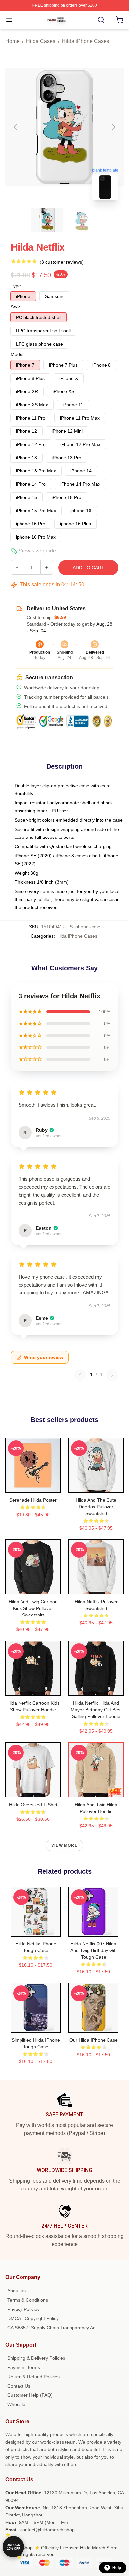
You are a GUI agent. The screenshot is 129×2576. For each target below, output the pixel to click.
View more (64, 1845)
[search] (101, 20)
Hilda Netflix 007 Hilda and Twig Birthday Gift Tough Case (94, 1950)
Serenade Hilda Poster (33, 1500)
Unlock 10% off (13, 2547)
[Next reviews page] (112, 1375)
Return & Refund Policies (33, 2377)
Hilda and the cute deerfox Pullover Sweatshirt (96, 1507)
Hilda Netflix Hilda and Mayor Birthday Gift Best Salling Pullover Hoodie (96, 1710)
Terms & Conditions (28, 2300)
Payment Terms (24, 2367)
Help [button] (117, 2568)
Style (16, 307)
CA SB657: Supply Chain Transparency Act (52, 2328)
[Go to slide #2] (82, 220)
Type (16, 286)
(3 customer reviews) (62, 262)
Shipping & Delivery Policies (36, 2358)
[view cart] (120, 20)
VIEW (33, 1486)
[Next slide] (113, 127)
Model (17, 354)
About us (17, 2291)
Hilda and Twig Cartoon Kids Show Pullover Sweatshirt (33, 1608)
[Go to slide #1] (47, 220)
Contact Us (19, 2386)
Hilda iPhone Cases (86, 41)
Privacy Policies (23, 2309)
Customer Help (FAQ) (30, 2395)
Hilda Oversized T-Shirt (33, 1805)
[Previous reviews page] (80, 1375)
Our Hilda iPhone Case (94, 2040)
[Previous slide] (16, 127)
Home (12, 41)
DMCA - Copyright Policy (33, 2318)
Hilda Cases (41, 41)
